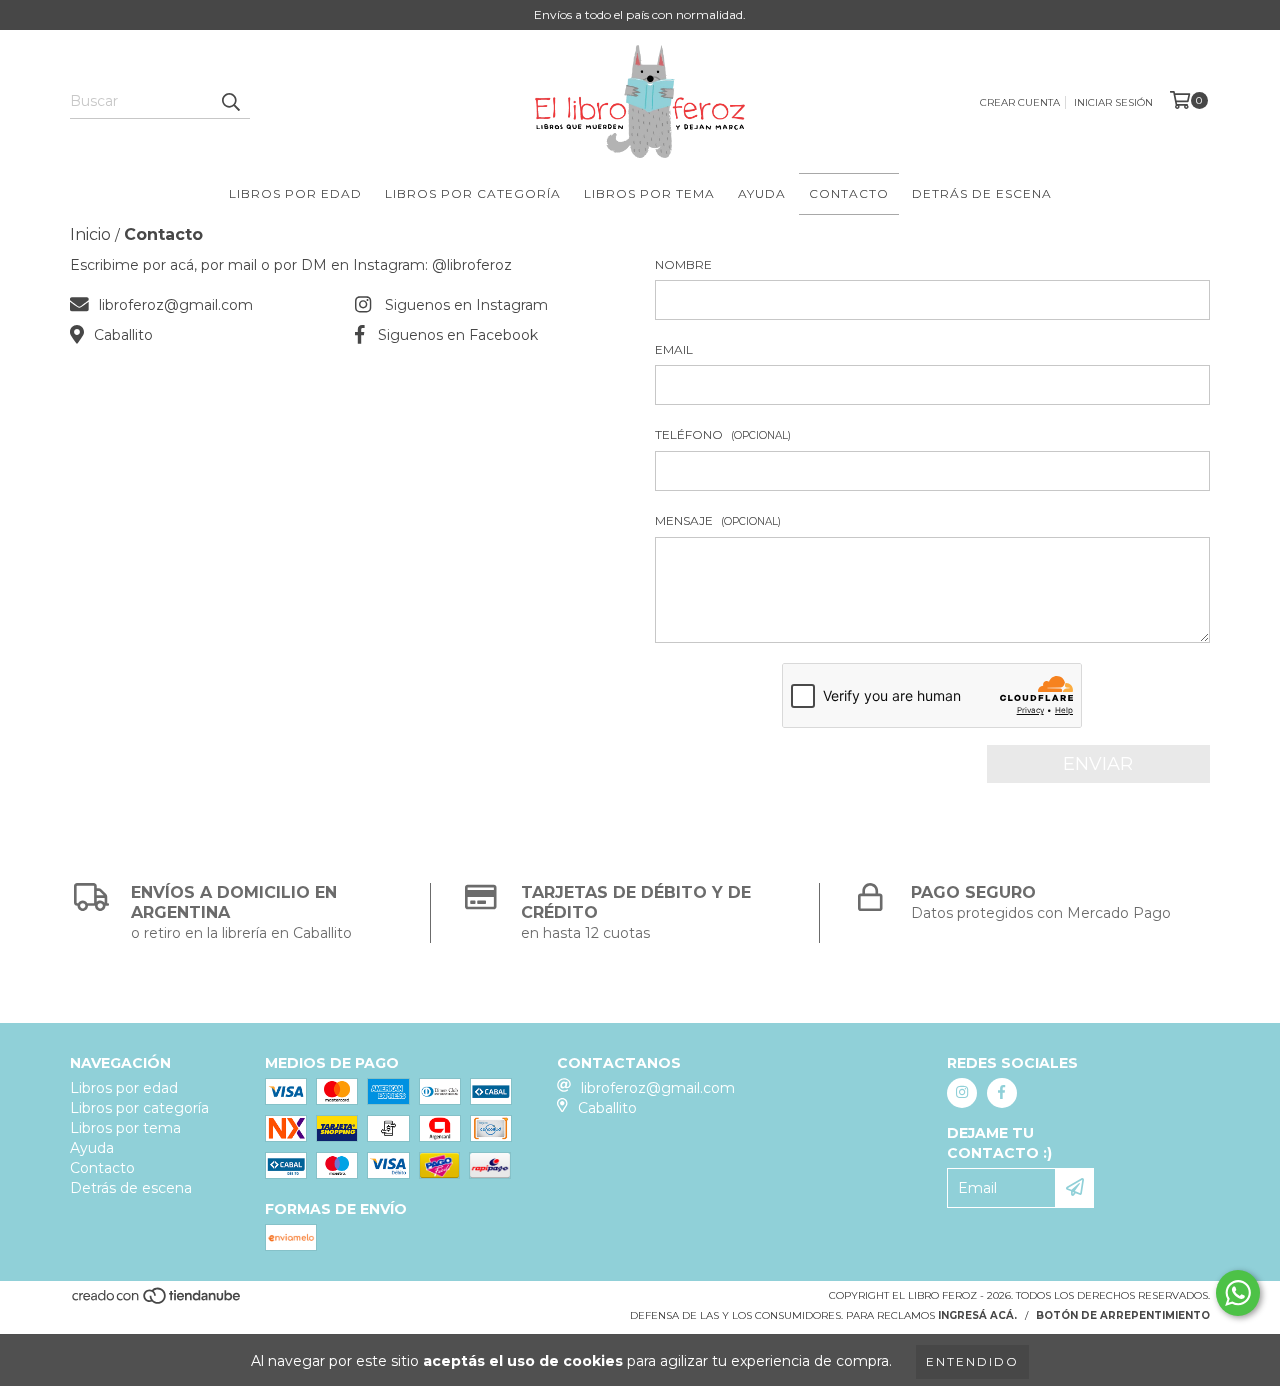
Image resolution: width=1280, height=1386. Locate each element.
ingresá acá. (977, 1315)
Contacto (849, 193)
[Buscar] (230, 101)
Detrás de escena (982, 193)
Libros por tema (649, 193)
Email (674, 349)
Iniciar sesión (1113, 102)
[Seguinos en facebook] (1002, 1093)
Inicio (90, 234)
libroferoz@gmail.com (176, 305)
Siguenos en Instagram (466, 305)
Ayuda (762, 193)
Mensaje (718, 520)
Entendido (972, 1361)
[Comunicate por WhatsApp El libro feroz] (1238, 1293)
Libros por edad (295, 193)
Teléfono (723, 434)
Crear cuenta (1020, 102)
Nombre (683, 264)
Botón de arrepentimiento (1123, 1315)
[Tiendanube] (157, 1301)
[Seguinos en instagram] (962, 1093)
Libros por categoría (473, 193)
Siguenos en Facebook (458, 335)
